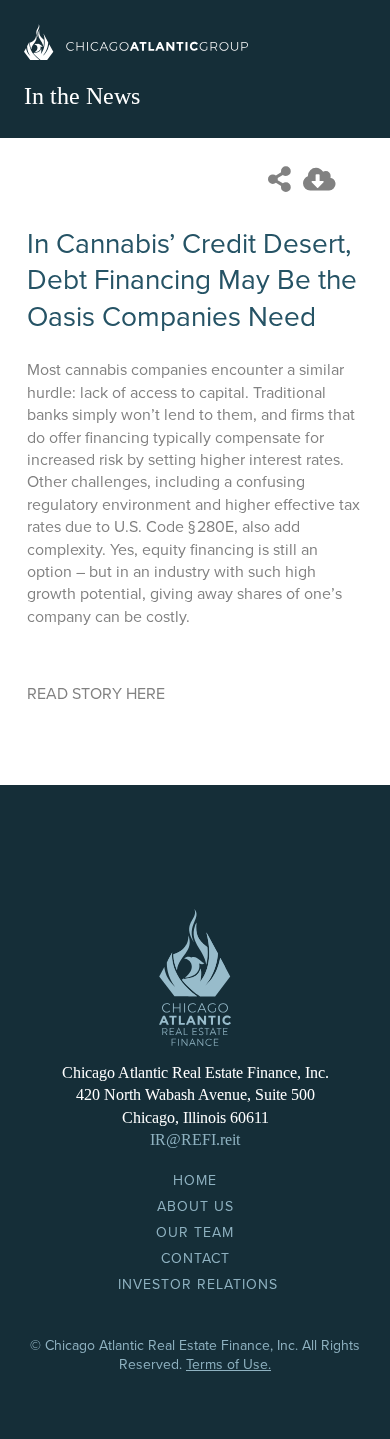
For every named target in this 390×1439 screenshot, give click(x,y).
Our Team (195, 1232)
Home (195, 1180)
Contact (195, 1258)
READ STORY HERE (96, 694)
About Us (195, 1206)
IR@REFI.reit (195, 1139)
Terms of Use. (228, 1364)
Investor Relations (198, 1284)
